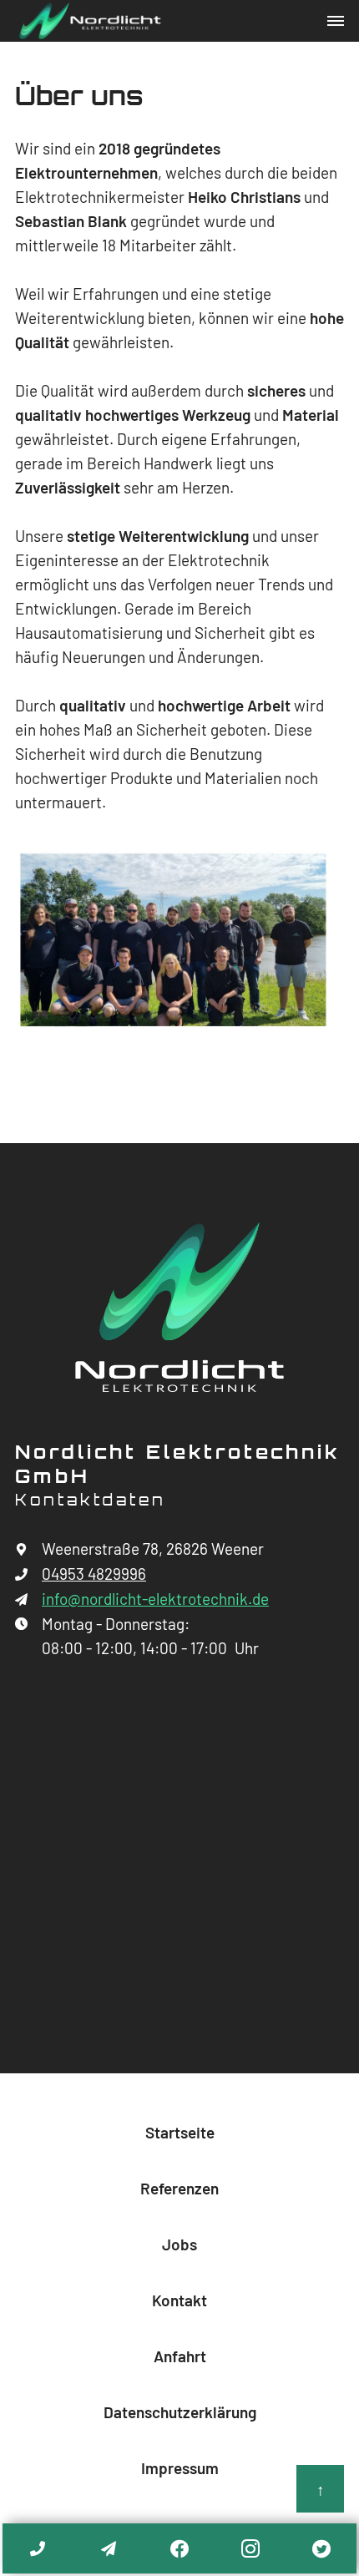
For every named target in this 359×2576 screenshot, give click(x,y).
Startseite (180, 2133)
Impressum (180, 2469)
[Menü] (336, 21)
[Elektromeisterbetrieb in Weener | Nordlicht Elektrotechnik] (179, 1307)
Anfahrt (180, 2357)
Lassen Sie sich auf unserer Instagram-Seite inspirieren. (250, 2550)
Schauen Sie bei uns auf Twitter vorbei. (321, 2550)
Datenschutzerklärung (180, 2413)
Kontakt (179, 2301)
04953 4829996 (38, 2548)
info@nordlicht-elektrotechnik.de (109, 2550)
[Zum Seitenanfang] (320, 2489)
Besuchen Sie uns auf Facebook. (179, 2550)
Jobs (179, 2245)
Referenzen (179, 2189)
